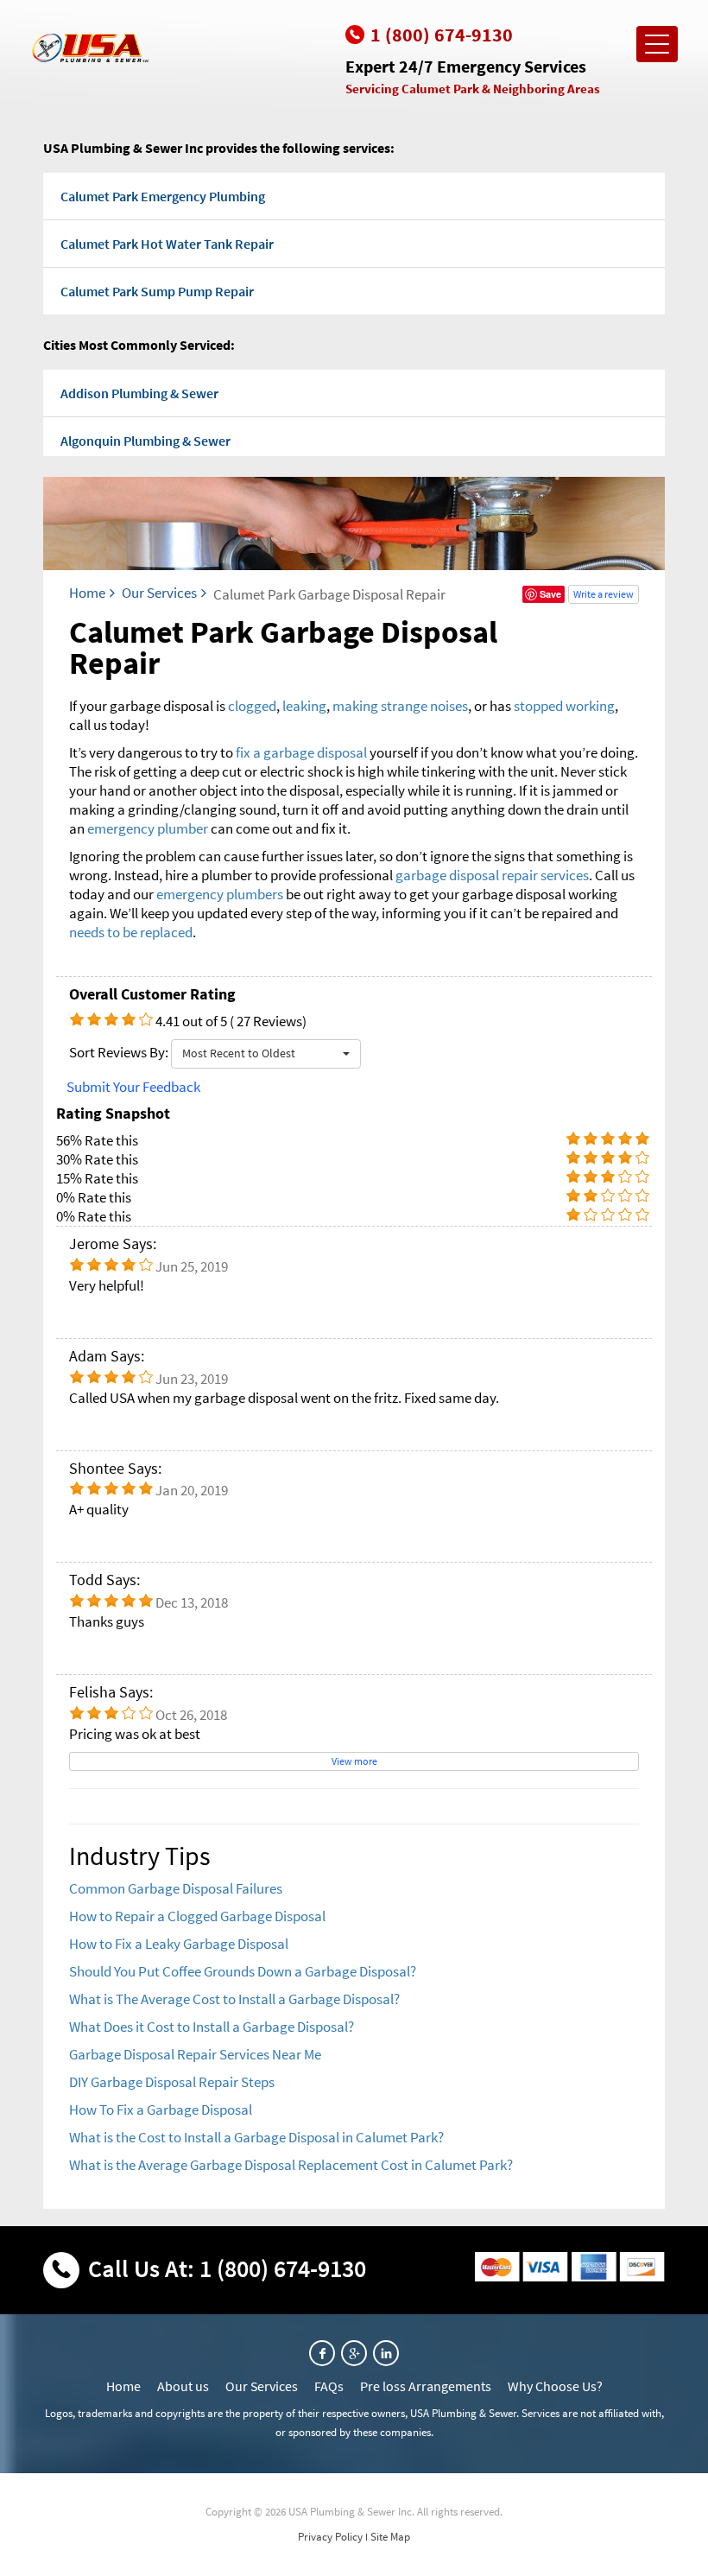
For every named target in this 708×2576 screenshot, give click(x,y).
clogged (252, 706)
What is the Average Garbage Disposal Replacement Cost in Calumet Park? (291, 2165)
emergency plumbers (220, 894)
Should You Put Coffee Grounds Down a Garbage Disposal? (243, 1971)
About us (183, 2386)
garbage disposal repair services (492, 875)
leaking (304, 706)
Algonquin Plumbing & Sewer (145, 441)
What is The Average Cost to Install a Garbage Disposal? (234, 1999)
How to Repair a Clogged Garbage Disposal (197, 1916)
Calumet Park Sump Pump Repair (157, 291)
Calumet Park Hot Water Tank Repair (167, 244)
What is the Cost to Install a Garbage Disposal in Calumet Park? (256, 2137)
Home (87, 593)
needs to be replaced (131, 932)
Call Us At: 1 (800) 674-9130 (227, 2268)
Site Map (390, 2537)
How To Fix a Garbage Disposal (161, 2110)
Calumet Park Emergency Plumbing (163, 196)
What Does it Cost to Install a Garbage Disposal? (212, 2027)
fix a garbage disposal (301, 752)
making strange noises (400, 706)
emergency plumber (148, 828)
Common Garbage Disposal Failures (176, 1888)
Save (550, 594)
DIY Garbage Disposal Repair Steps (172, 2082)
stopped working (564, 706)
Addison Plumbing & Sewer (139, 393)
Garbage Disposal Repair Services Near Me (195, 2054)
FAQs (329, 2386)
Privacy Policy (330, 2537)
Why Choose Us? (555, 2386)
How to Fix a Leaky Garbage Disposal (179, 1944)
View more (354, 1761)
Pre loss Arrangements (426, 2386)
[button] (266, 1054)
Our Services (159, 593)
